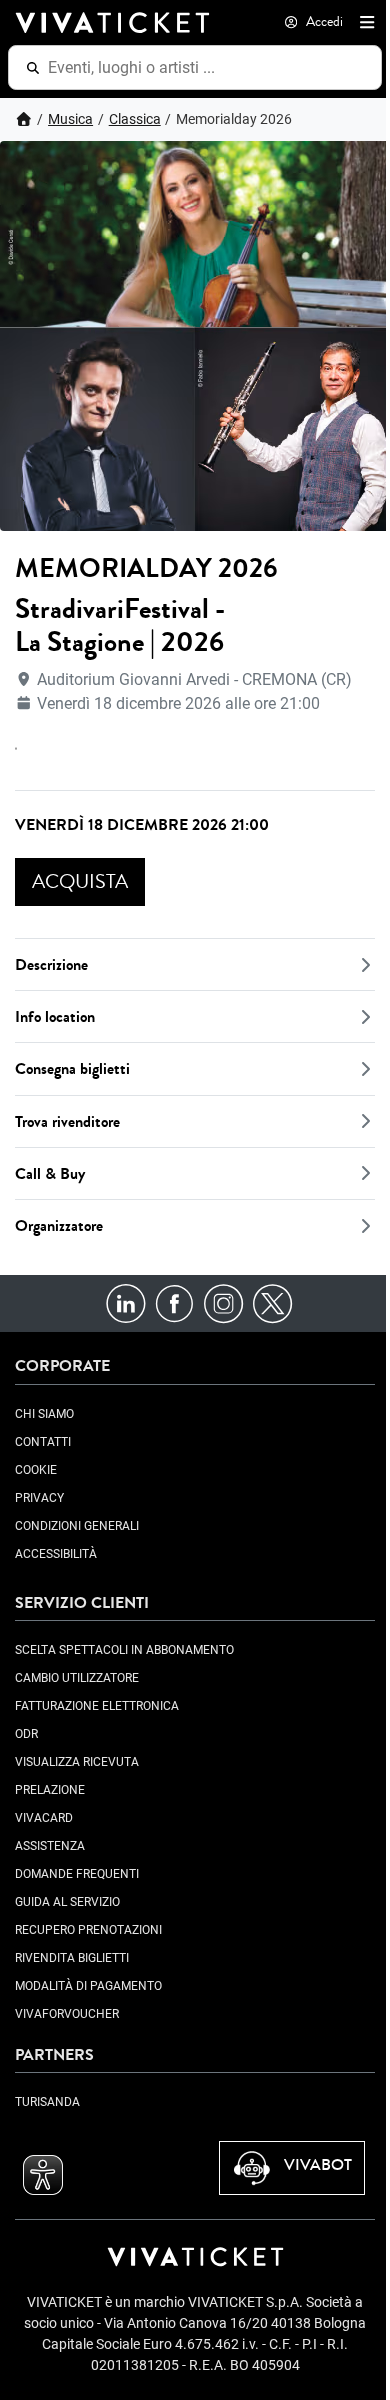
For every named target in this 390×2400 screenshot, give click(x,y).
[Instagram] (223, 1302)
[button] (363, 22)
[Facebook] (174, 1302)
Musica (70, 119)
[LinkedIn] (125, 1302)
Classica (135, 119)
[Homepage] (24, 119)
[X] (272, 1302)
